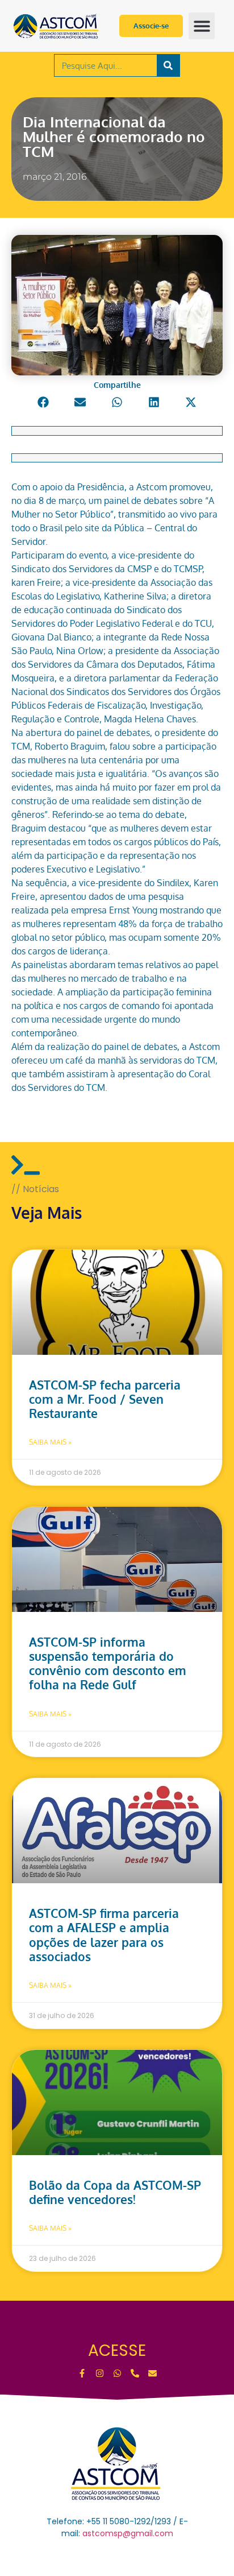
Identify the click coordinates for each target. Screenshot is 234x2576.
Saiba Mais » (50, 1442)
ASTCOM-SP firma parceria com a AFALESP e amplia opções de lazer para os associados (104, 1935)
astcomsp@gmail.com (128, 2533)
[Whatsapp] (117, 2373)
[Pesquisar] (168, 65)
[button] (202, 26)
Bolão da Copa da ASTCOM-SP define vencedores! (115, 2192)
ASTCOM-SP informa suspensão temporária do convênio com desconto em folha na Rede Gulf (108, 1663)
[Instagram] (100, 2373)
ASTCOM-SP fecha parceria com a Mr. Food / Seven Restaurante (105, 1399)
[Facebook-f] (82, 2373)
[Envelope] (152, 2373)
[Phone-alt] (135, 2373)
